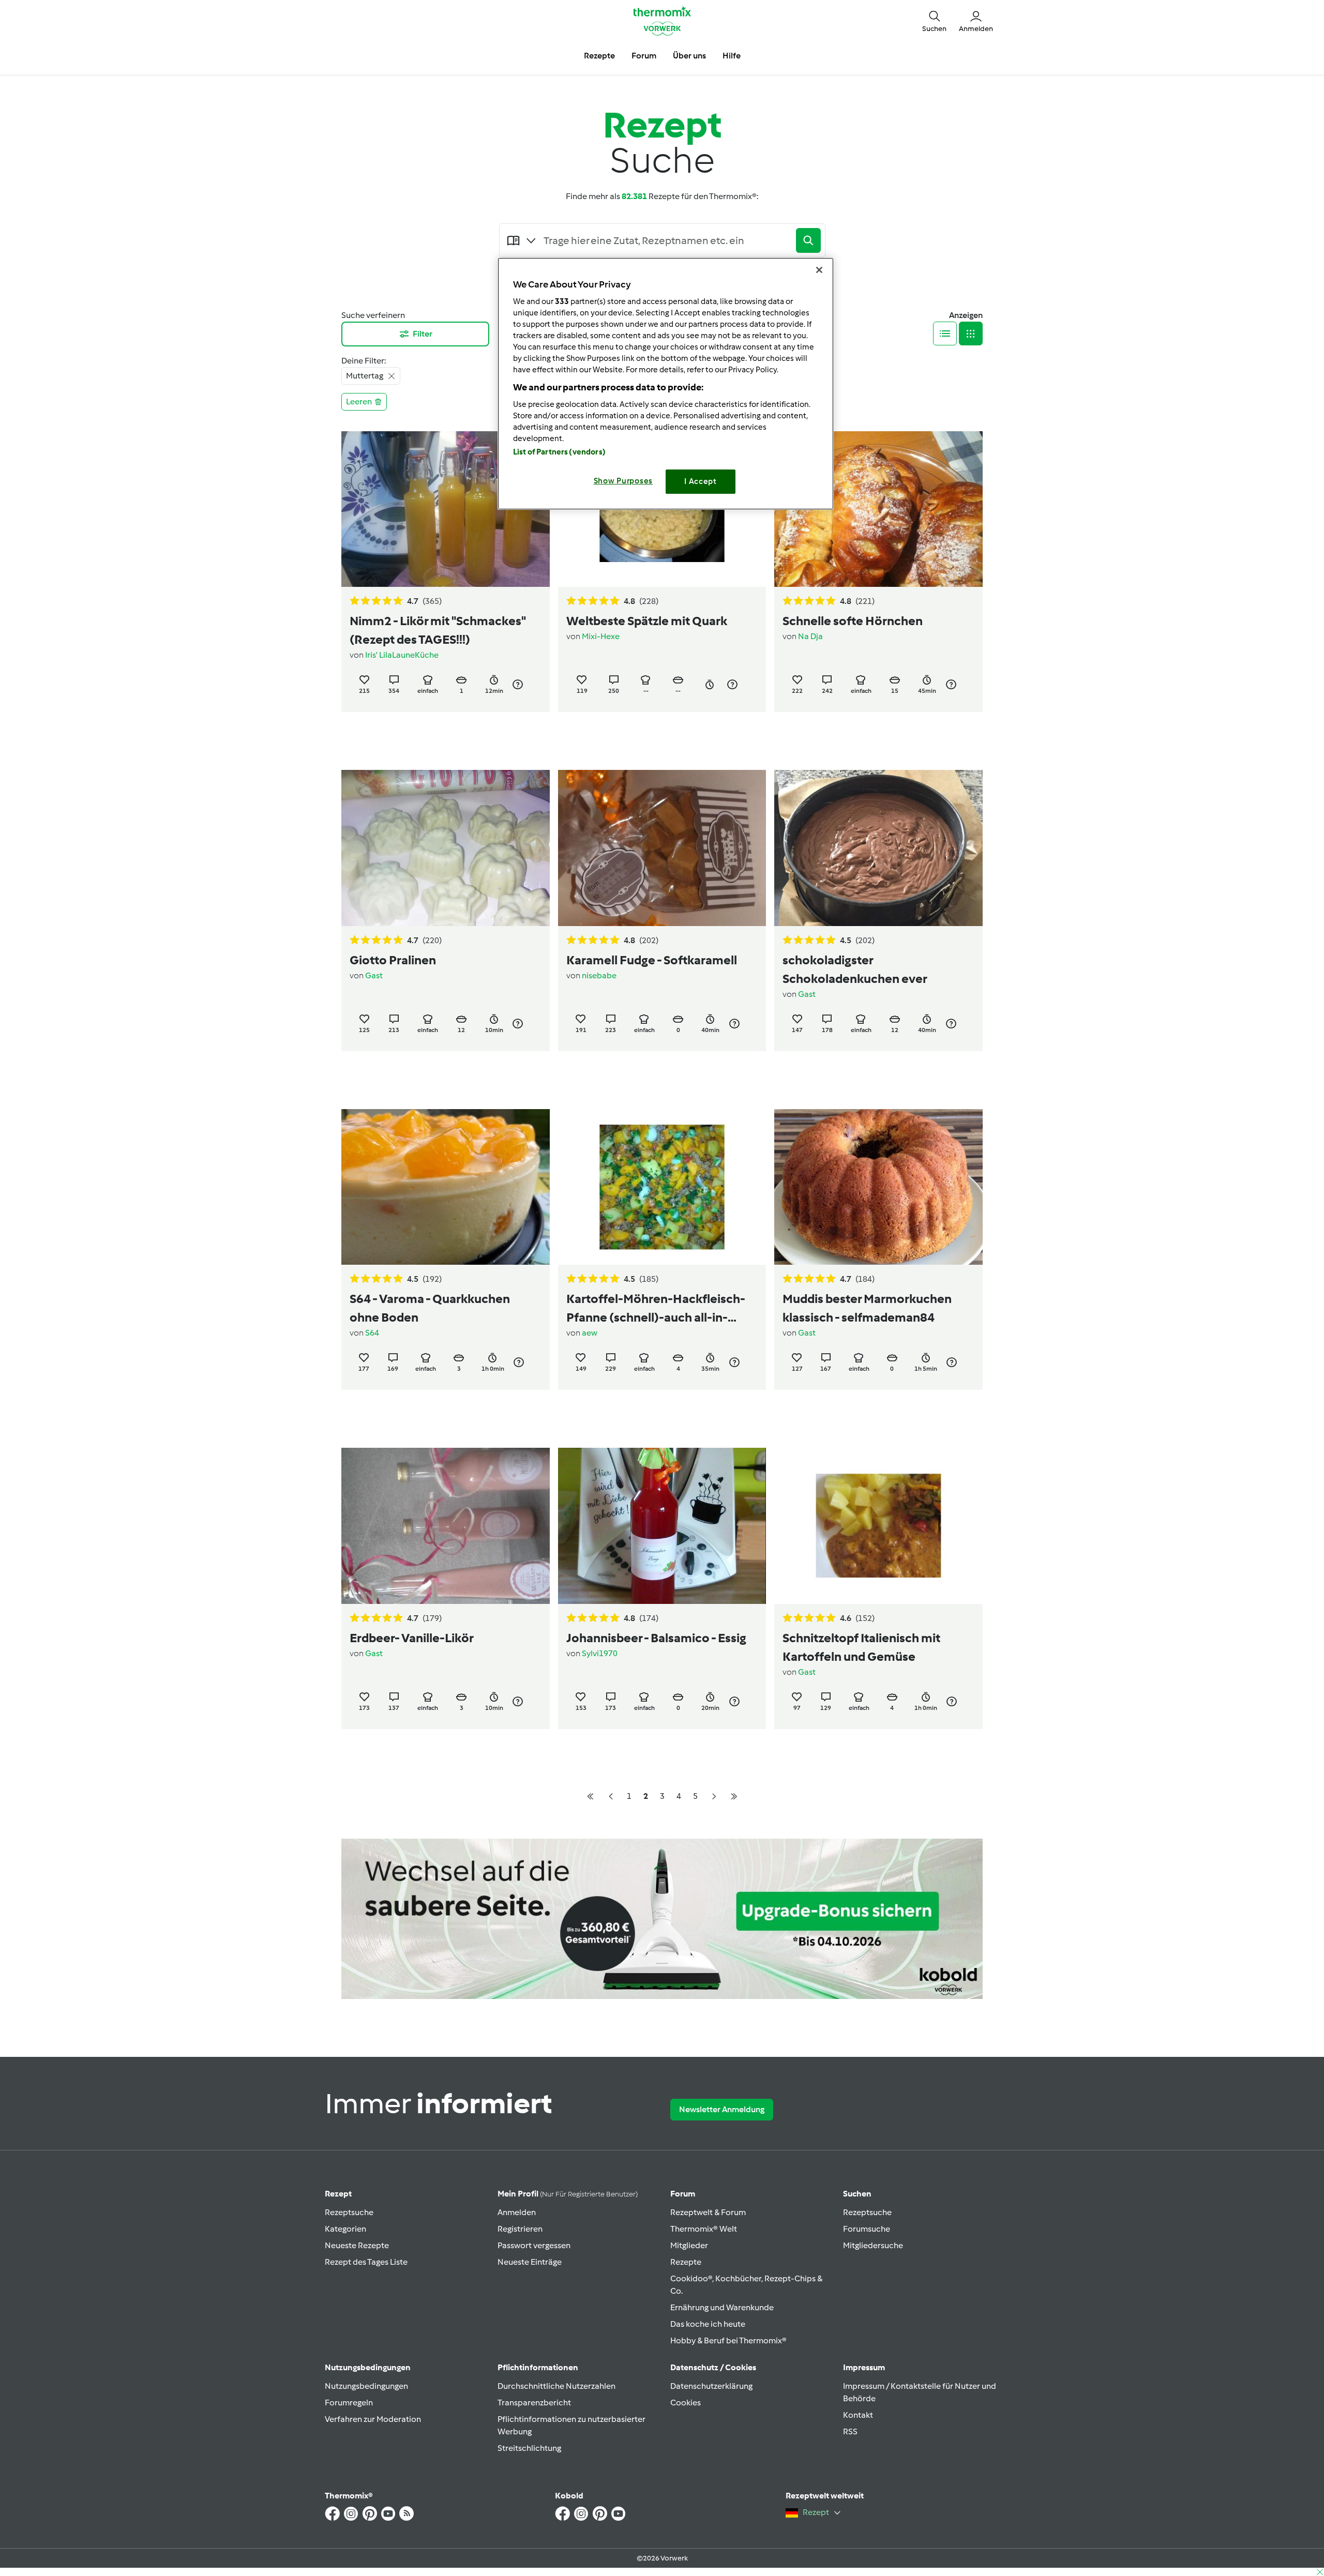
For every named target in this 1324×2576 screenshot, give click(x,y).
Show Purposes (623, 481)
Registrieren (520, 2229)
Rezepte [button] (599, 56)
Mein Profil (568, 2194)
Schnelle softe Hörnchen (853, 621)
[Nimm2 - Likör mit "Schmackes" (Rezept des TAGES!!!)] (446, 509)
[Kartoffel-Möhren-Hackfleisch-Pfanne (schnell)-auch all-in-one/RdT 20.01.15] (662, 1187)
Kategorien (345, 2229)
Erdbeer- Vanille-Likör (412, 1638)
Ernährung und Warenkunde (722, 2307)
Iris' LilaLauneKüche (402, 655)
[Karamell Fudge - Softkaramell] (662, 848)
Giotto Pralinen (393, 960)
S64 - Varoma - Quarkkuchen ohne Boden (430, 1308)
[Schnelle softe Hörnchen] (878, 509)
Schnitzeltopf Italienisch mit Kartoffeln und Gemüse (861, 1647)
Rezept (338, 2194)
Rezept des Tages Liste (366, 2262)
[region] (666, 383)
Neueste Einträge (530, 2262)
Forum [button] (644, 56)
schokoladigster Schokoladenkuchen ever (855, 969)
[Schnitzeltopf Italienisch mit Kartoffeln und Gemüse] (878, 1526)
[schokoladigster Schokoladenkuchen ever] (878, 848)
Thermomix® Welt (704, 2229)
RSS (850, 2431)
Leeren (359, 401)
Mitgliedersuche (873, 2245)
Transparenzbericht (534, 2403)
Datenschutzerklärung (711, 2386)
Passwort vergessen (534, 2245)
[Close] (819, 270)
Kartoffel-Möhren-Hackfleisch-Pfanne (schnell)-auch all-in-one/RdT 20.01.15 (656, 1309)
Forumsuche (867, 2229)
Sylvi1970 (600, 1653)
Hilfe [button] (732, 56)
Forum (683, 2194)
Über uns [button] (689, 56)
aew (590, 1333)
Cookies (686, 2403)
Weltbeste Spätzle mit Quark (647, 621)
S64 (372, 1333)
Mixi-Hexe (601, 636)
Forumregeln (349, 2403)
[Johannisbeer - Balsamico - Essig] (662, 1526)
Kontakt (858, 2415)
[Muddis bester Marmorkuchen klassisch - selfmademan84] (878, 1187)
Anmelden (517, 2212)
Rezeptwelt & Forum (708, 2212)
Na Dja (810, 636)
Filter (423, 334)
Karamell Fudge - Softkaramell (652, 960)
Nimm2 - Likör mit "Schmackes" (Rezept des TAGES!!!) (438, 630)
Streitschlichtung (529, 2448)
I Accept (701, 481)
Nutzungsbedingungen (366, 2386)
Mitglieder (689, 2245)
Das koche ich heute (708, 2324)
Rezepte (686, 2262)
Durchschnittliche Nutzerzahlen (556, 2386)
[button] (934, 21)
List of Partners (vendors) (559, 452)
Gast (374, 975)
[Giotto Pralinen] (446, 848)
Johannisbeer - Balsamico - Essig (656, 1638)
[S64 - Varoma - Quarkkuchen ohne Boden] (446, 1187)
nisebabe (599, 975)
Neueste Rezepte (357, 2245)
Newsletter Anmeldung (722, 2109)
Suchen (857, 2194)
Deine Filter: (364, 361)
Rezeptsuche (349, 2212)
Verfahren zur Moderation (373, 2419)
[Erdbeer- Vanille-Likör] (446, 1526)
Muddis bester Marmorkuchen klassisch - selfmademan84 (867, 1308)
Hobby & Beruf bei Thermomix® (728, 2340)
